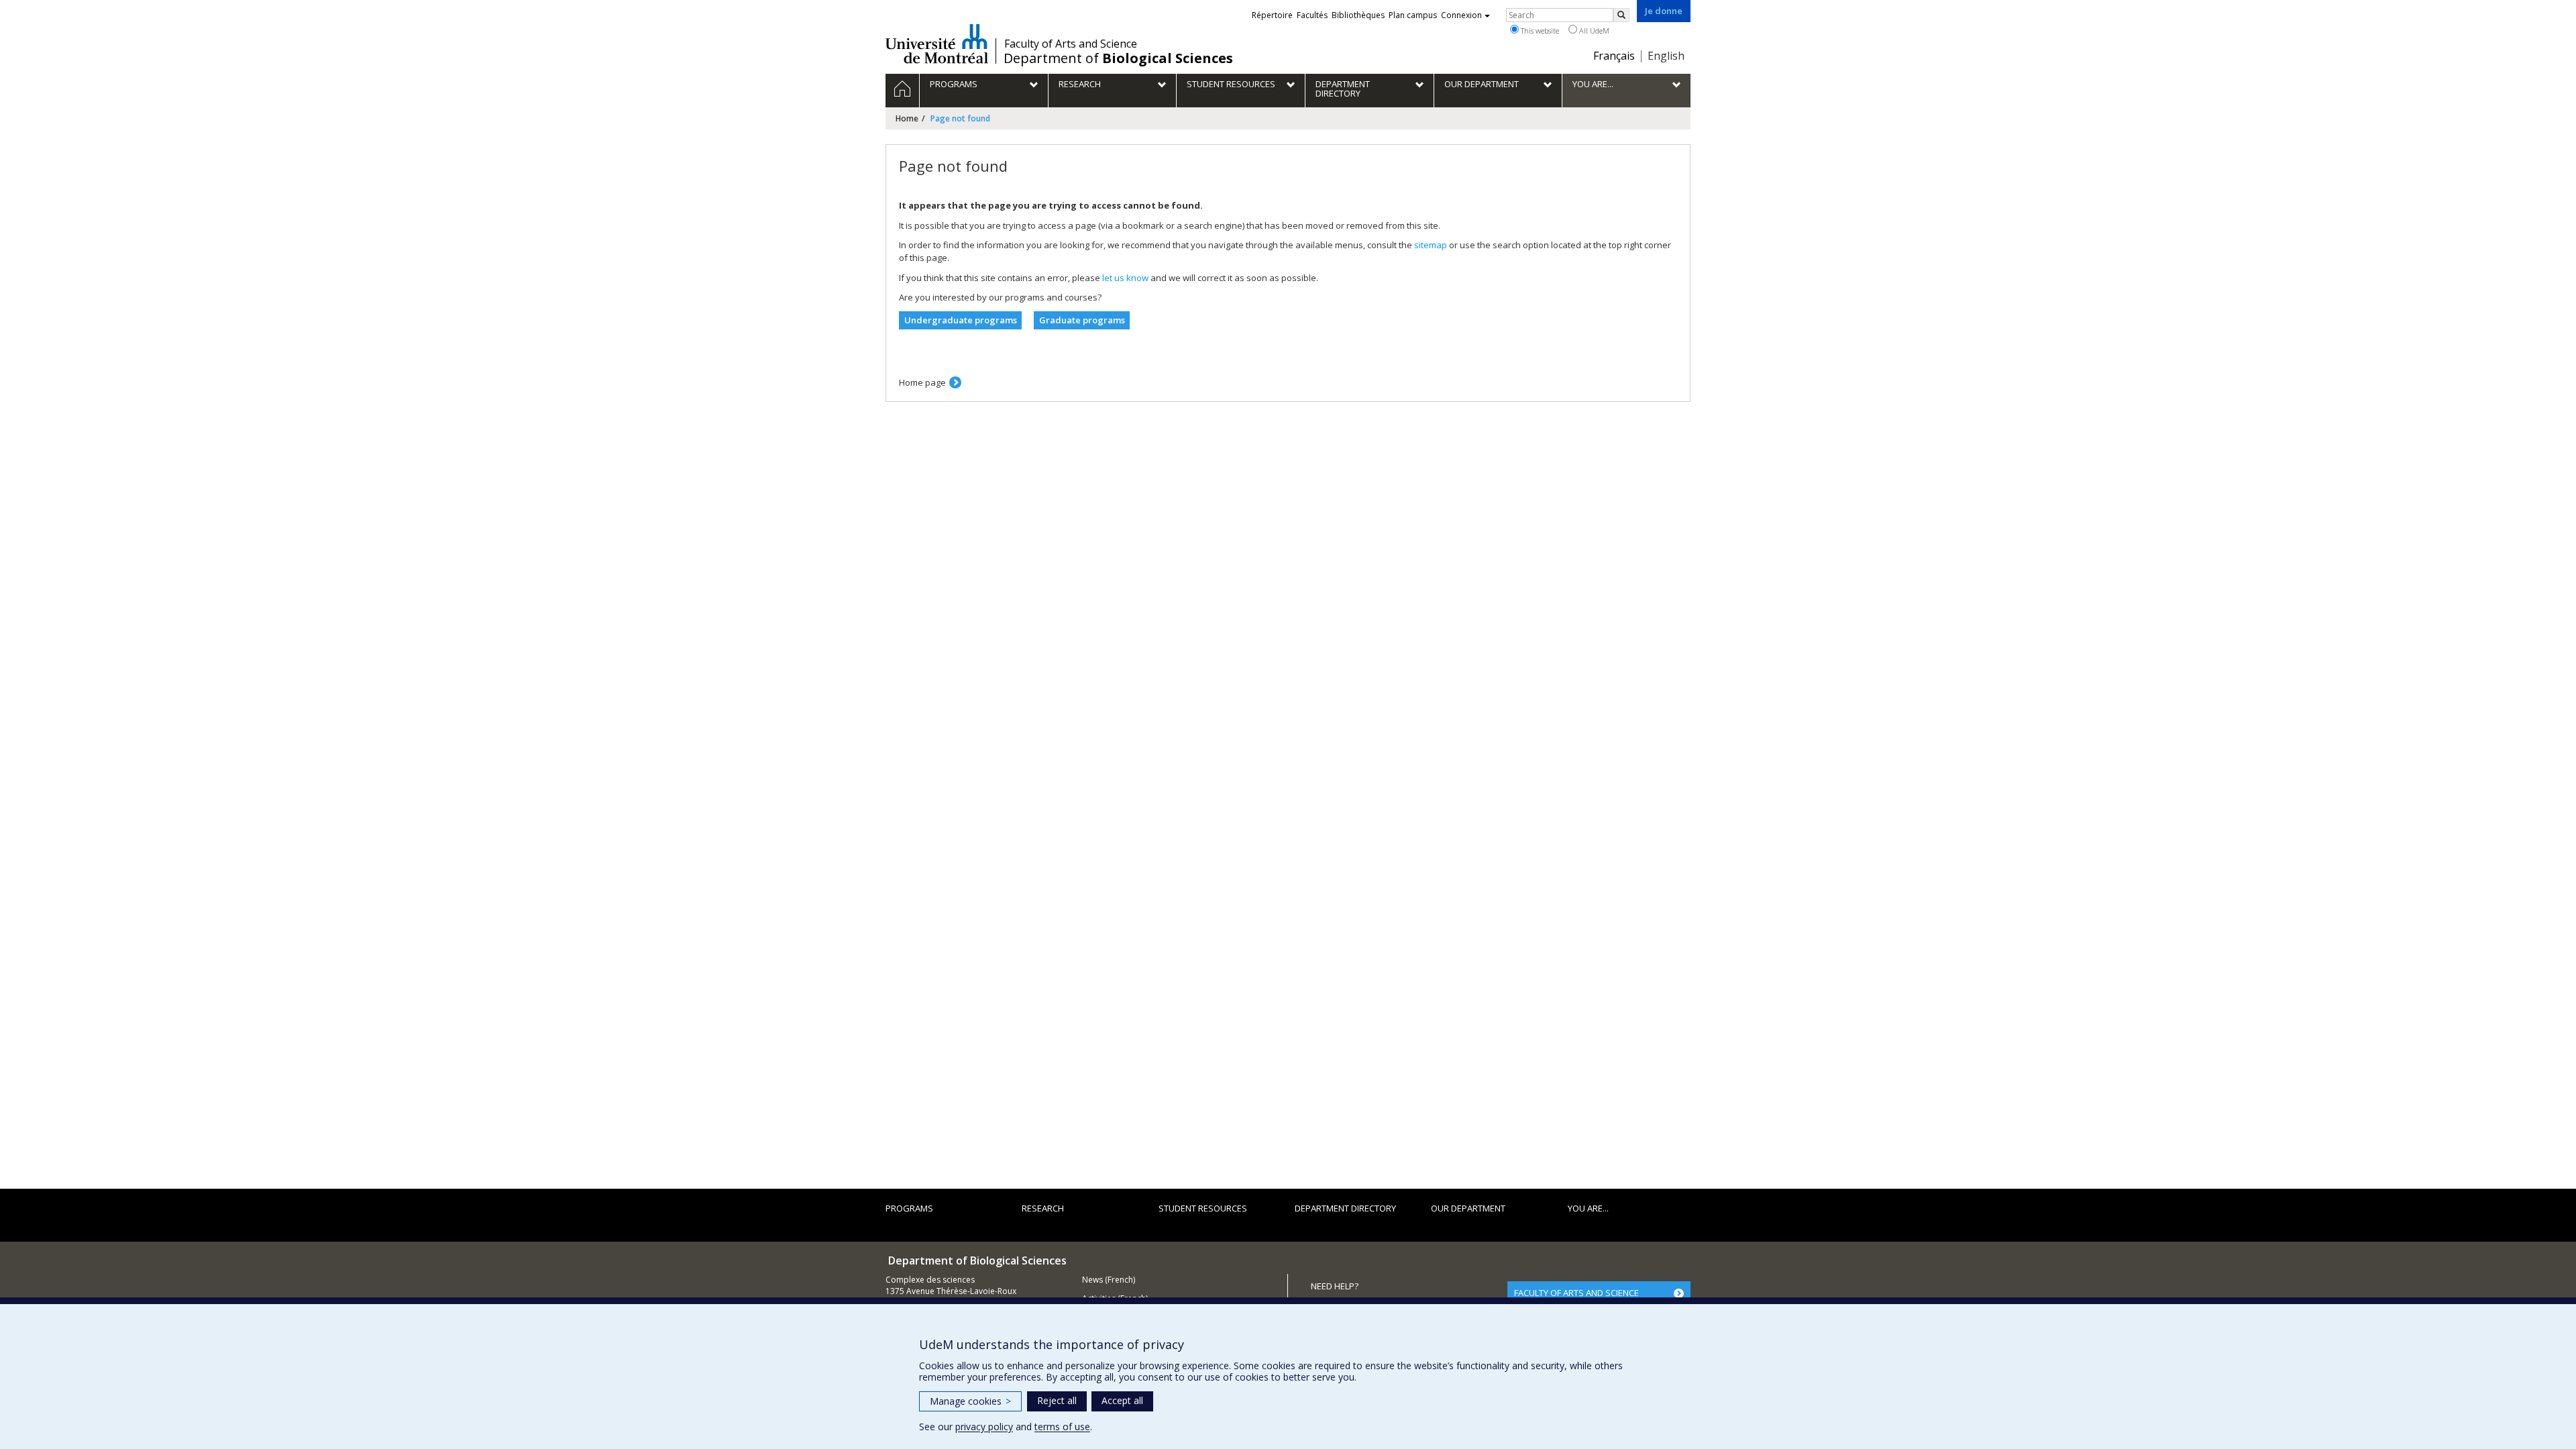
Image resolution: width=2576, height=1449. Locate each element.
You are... (1588, 1208)
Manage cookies (970, 1401)
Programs (909, 1208)
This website (1539, 31)
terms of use (1062, 1427)
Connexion (1461, 15)
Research (1043, 1208)
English (1666, 56)
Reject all (1057, 1400)
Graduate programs (1082, 320)
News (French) (1109, 1280)
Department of (1118, 58)
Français (1614, 56)
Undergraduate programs (961, 320)
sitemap (1431, 245)
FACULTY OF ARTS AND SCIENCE (1576, 1293)
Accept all (1122, 1400)
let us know (1125, 278)
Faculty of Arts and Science (1071, 44)
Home (907, 118)
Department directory (1345, 1208)
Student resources (1203, 1208)
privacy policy (984, 1427)
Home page (922, 382)
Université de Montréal (937, 44)
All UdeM (1593, 31)
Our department (1468, 1208)
